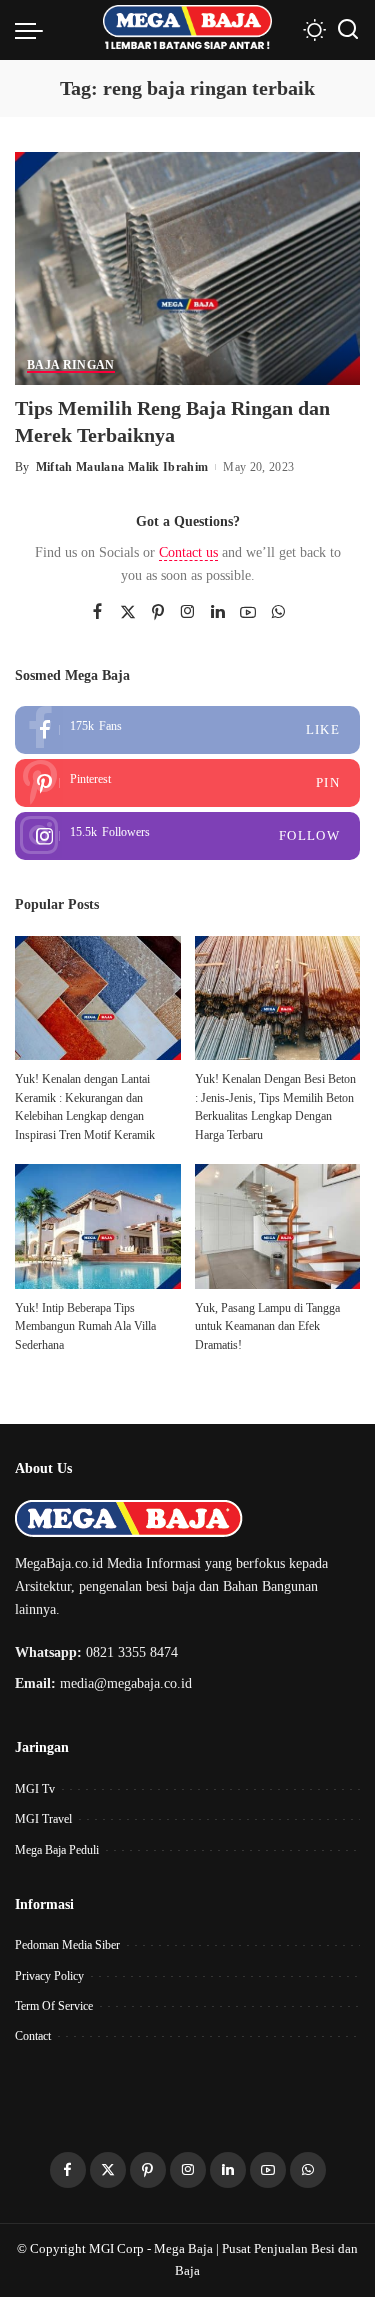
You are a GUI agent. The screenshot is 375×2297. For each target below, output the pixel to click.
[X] (128, 613)
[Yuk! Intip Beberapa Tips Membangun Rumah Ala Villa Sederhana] (98, 1226)
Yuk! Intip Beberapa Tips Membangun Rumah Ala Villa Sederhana (85, 1326)
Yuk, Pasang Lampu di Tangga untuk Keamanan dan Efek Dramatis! (267, 1326)
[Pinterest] (158, 613)
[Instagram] (188, 613)
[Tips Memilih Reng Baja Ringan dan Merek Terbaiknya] (187, 266)
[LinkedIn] (218, 613)
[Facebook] (97, 613)
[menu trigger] (34, 30)
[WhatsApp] (278, 613)
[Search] (348, 30)
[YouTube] (248, 613)
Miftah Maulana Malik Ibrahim (122, 467)
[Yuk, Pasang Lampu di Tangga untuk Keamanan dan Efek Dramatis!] (278, 1226)
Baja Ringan (71, 365)
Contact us (188, 552)
